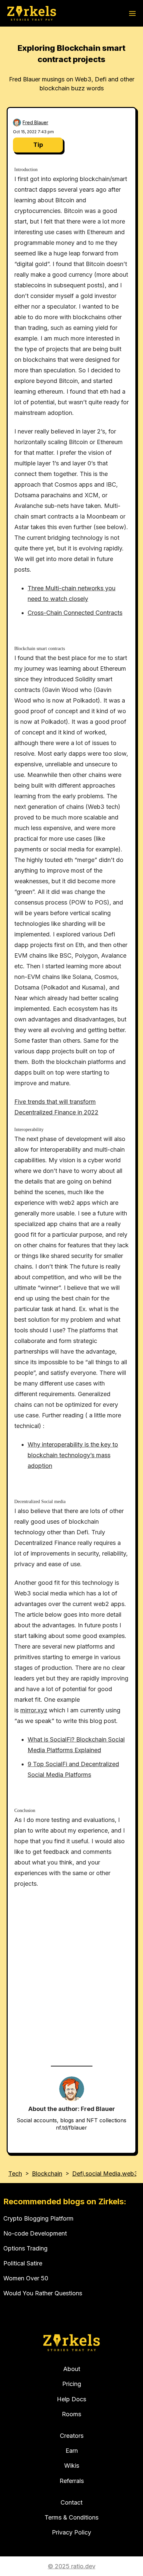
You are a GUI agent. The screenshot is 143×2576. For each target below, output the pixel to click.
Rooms (71, 2414)
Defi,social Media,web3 (105, 2174)
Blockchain (47, 2174)
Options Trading (25, 2248)
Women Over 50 (26, 2278)
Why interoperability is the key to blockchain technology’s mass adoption (73, 1455)
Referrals (72, 2481)
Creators (72, 2436)
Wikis (72, 2466)
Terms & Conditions (71, 2517)
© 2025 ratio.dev (72, 2566)
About (72, 2369)
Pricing (72, 2384)
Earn (72, 2451)
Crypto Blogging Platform (38, 2218)
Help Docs (71, 2399)
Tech (15, 2174)
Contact (71, 2502)
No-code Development (35, 2233)
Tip (38, 145)
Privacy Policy (71, 2532)
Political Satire (23, 2263)
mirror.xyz (34, 1710)
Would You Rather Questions (43, 2293)
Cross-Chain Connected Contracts (75, 613)
